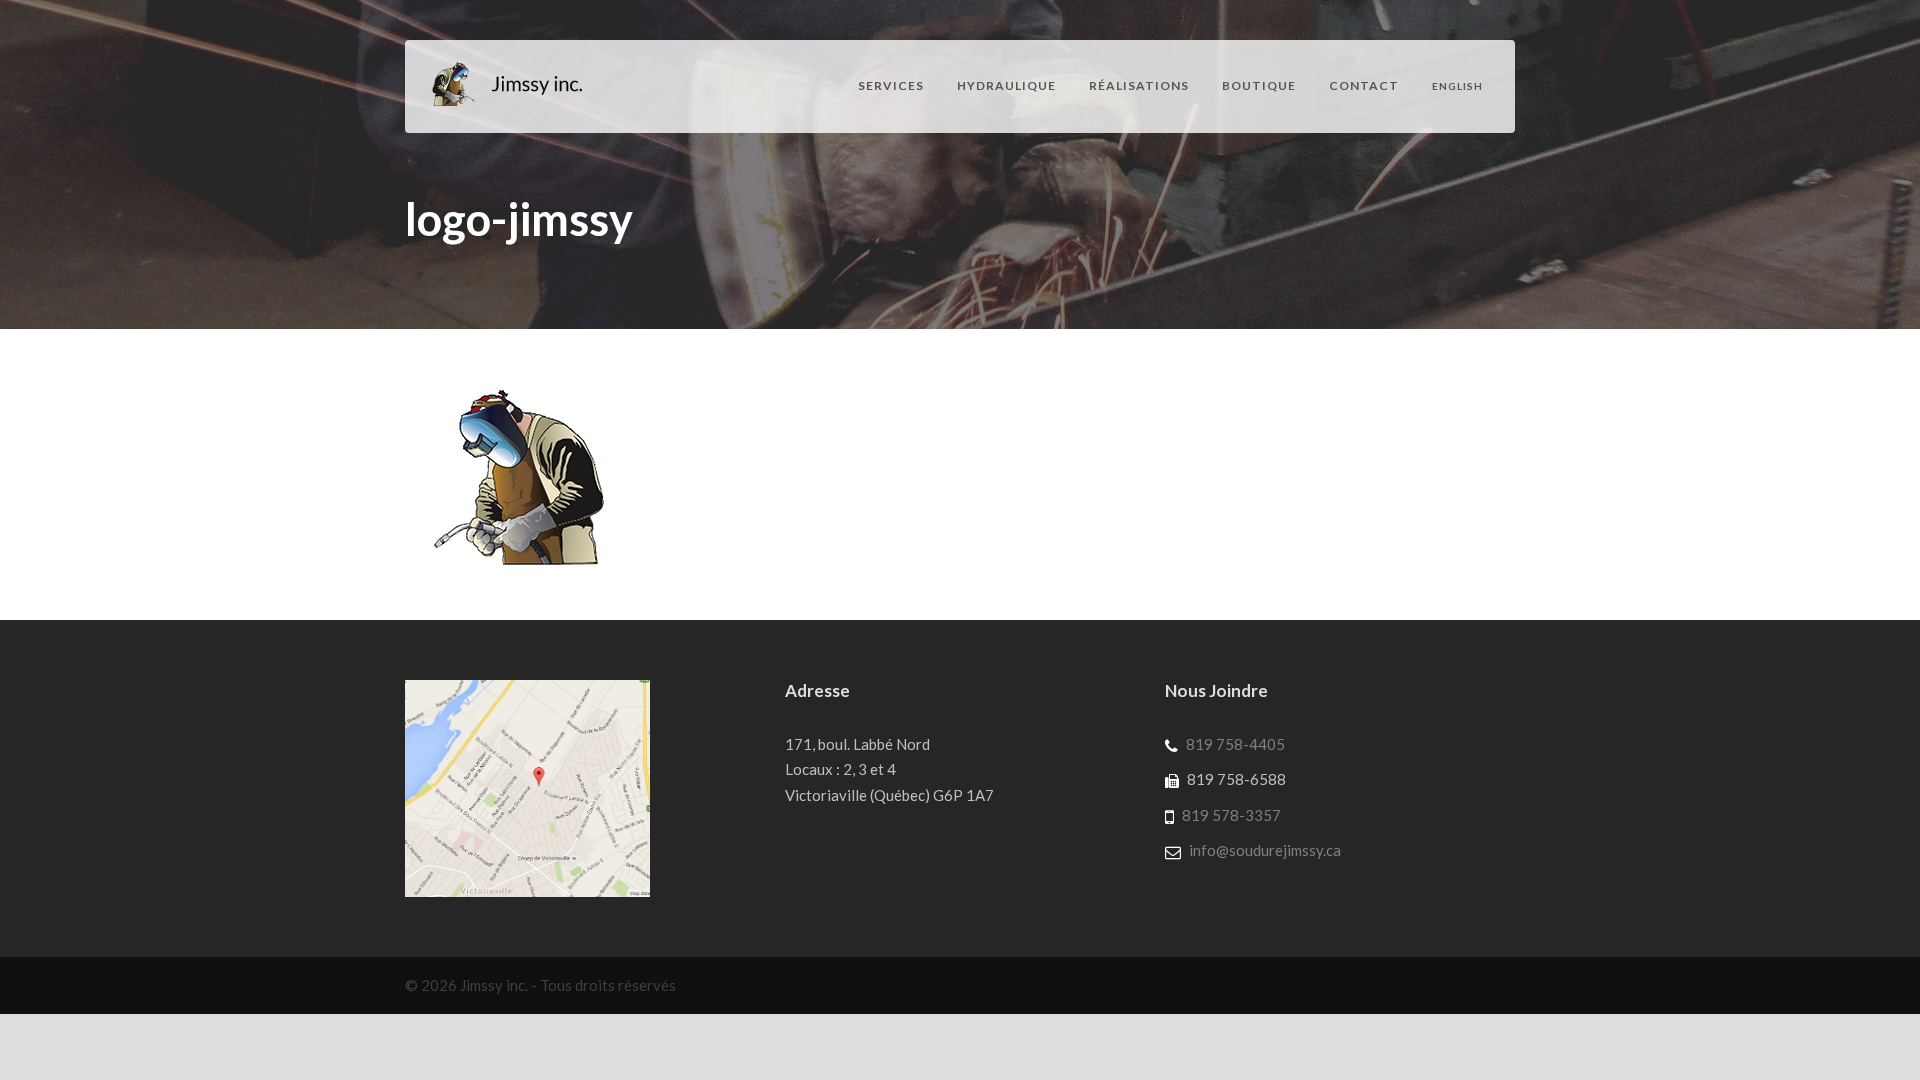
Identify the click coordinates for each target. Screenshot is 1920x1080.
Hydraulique (1006, 85)
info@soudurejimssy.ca (1265, 850)
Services (891, 85)
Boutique (1259, 85)
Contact (1364, 85)
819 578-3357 (1231, 815)
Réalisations (1139, 85)
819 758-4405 (1235, 744)
